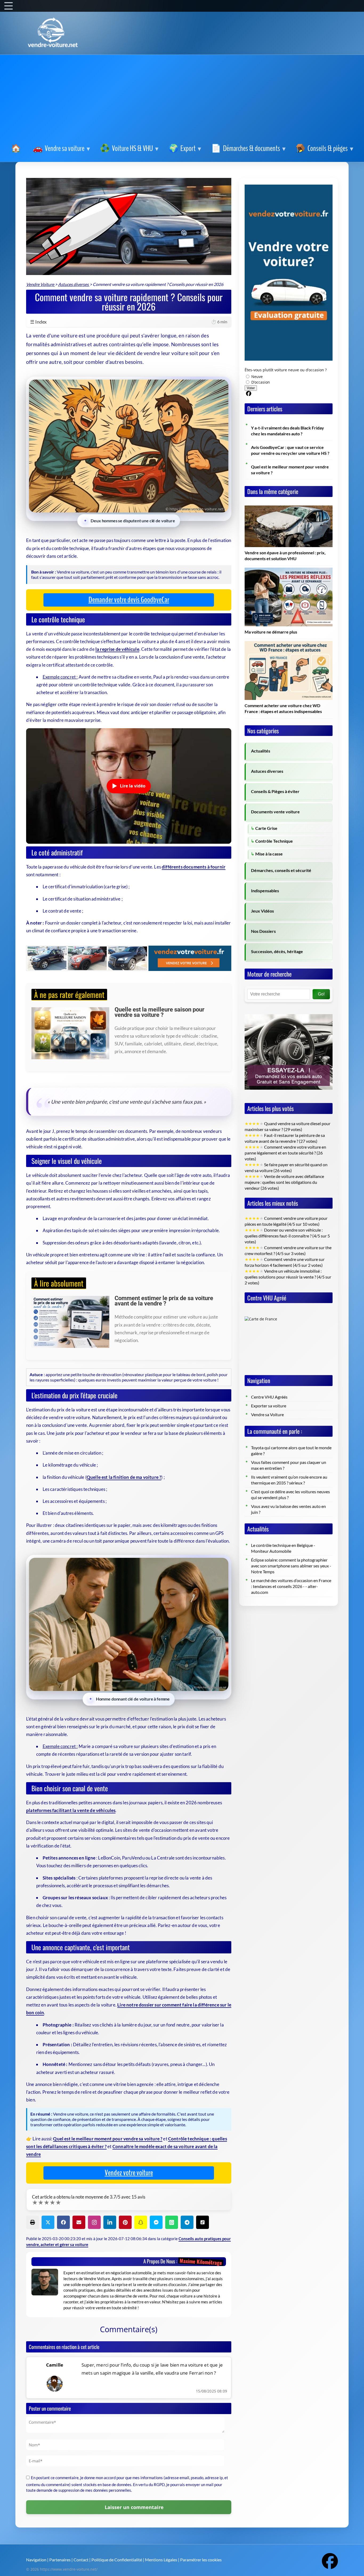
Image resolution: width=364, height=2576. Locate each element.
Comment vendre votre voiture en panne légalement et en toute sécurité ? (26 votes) (285, 1153)
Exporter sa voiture (269, 1406)
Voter (251, 388)
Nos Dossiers (263, 931)
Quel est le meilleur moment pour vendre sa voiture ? (108, 2139)
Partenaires (60, 2560)
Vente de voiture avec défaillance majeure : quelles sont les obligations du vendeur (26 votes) (284, 1182)
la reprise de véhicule (117, 649)
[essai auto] (289, 1010)
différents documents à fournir (194, 867)
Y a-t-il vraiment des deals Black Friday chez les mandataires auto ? (288, 431)
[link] (17, 149)
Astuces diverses (267, 771)
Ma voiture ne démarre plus (271, 632)
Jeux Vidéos (262, 911)
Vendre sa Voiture (267, 1415)
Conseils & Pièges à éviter (275, 791)
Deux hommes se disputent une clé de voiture (133, 520)
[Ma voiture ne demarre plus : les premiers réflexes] (289, 571)
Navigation (36, 2560)
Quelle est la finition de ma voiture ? (124, 1477)
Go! (321, 994)
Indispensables (265, 891)
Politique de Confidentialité (117, 2560)
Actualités (261, 751)
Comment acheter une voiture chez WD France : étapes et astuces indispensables (283, 708)
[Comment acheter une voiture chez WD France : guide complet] (289, 644)
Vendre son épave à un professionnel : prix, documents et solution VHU (285, 556)
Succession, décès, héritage (277, 951)
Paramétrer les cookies (201, 2560)
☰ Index (129, 322)
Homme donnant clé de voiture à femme (133, 1699)
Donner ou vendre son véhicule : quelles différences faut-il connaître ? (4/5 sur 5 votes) (287, 1236)
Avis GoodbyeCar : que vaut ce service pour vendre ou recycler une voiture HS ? (290, 450)
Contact (81, 2560)
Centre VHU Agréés (269, 1397)
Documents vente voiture (275, 812)
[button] (33, 2222)
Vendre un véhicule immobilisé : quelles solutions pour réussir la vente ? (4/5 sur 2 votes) (288, 1277)
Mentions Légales (161, 2560)
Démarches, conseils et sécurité (281, 870)
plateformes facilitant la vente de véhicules (71, 1810)
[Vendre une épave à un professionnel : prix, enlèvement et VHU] (289, 508)
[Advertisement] (182, 100)
